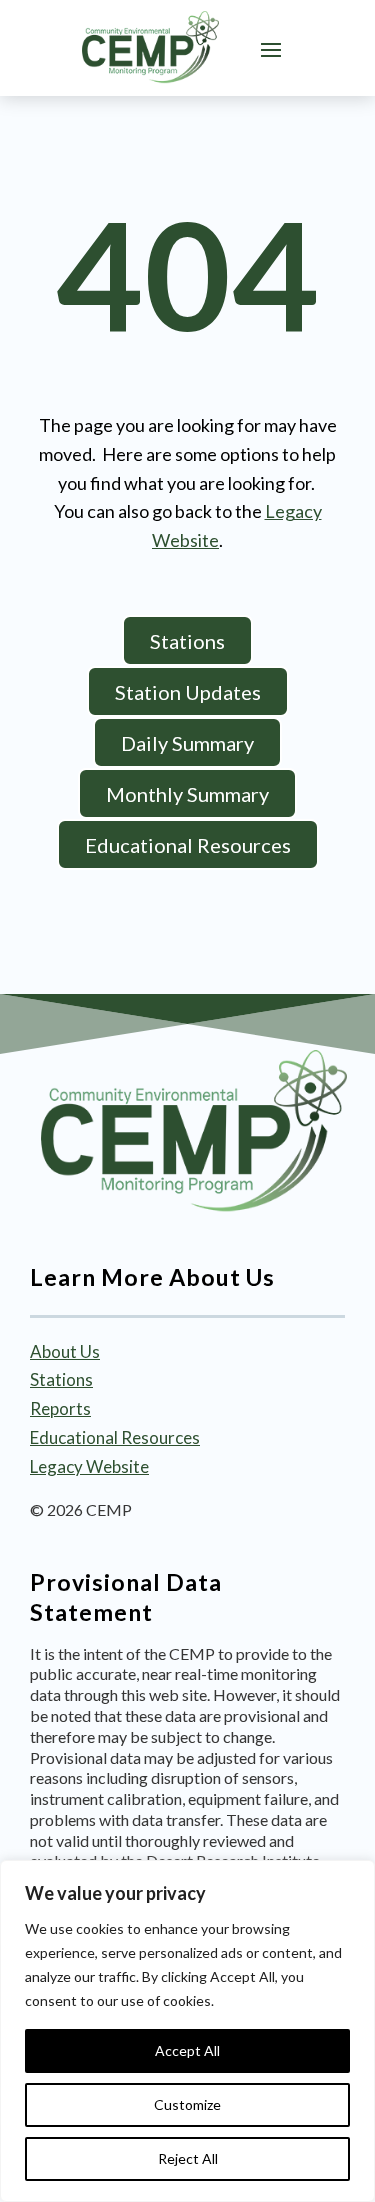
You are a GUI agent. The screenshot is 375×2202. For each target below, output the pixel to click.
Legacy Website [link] (89, 1466)
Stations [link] (61, 1379)
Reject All (188, 2158)
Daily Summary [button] (187, 743)
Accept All (187, 2050)
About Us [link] (65, 1351)
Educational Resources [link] (115, 1437)
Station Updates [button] (188, 692)
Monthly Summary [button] (187, 794)
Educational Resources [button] (188, 845)
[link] (150, 47)
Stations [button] (187, 641)
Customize (187, 2104)
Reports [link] (60, 1408)
